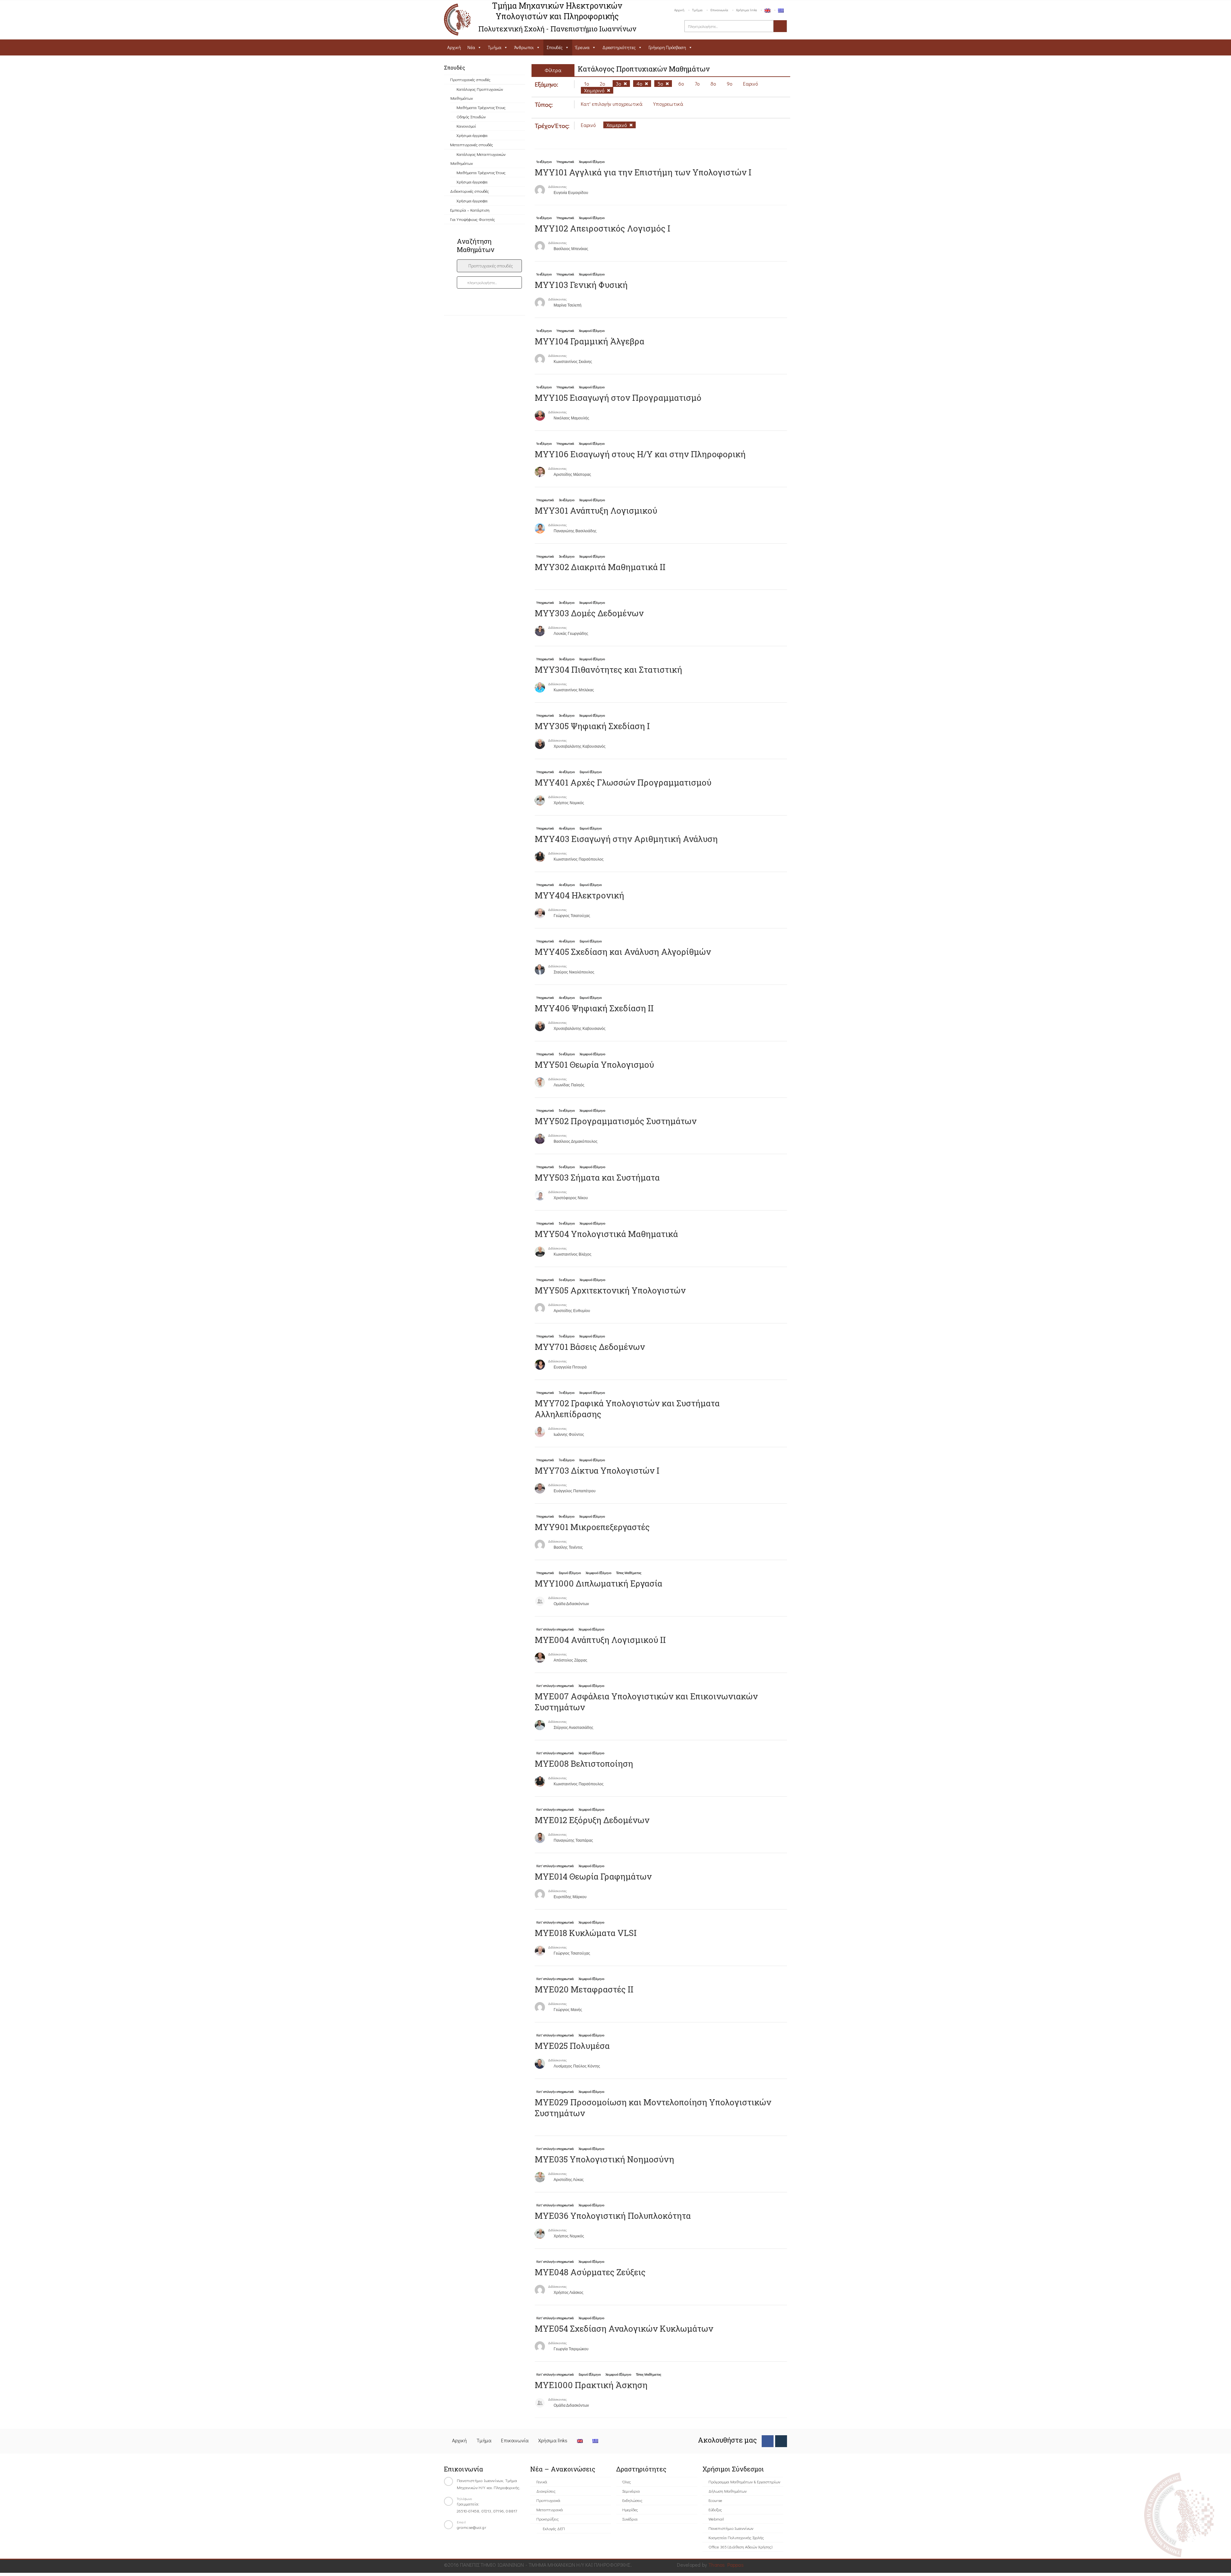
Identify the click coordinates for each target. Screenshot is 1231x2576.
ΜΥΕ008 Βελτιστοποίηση (584, 1764)
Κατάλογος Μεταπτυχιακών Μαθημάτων (478, 159)
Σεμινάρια (631, 2491)
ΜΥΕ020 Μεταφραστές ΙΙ (584, 1989)
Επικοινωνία (719, 10)
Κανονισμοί (466, 126)
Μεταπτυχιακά (550, 2509)
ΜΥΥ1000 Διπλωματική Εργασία (599, 1583)
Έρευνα (582, 47)
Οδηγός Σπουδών (471, 117)
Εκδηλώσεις (632, 2500)
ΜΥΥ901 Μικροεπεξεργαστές (592, 1527)
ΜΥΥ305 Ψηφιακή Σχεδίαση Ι (592, 726)
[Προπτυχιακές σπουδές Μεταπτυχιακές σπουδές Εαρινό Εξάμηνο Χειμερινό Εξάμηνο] (489, 266)
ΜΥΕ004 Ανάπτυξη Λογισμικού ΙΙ (600, 1640)
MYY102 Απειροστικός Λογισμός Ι (603, 228)
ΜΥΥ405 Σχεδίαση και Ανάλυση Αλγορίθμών (623, 952)
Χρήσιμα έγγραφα (472, 135)
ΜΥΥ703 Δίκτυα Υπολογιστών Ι (597, 1470)
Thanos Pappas (726, 2565)
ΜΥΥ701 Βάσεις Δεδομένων (590, 1347)
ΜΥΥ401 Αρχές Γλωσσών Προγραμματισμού (623, 782)
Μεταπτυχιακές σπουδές (472, 144)
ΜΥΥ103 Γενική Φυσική (581, 285)
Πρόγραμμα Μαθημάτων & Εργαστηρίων (744, 2482)
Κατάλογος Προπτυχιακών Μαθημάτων (477, 93)
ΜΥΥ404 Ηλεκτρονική (579, 895)
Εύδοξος (715, 2509)
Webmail (716, 2519)
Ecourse (715, 2500)
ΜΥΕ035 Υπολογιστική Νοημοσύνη (604, 2159)
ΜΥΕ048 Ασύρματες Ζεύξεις (590, 2272)
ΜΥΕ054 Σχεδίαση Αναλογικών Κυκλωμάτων (624, 2328)
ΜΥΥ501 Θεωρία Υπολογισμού (594, 1065)
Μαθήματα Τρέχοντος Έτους (481, 107)
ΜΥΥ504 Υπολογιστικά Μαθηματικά (606, 1234)
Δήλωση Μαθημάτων (728, 2491)
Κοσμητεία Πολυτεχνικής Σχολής (736, 2537)
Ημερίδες (630, 2509)
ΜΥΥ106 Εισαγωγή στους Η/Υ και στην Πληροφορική (640, 454)
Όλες (627, 2482)
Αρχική (679, 10)
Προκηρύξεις (548, 2519)
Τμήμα (697, 10)
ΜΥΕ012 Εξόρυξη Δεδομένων (592, 1820)
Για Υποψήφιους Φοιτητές (473, 219)
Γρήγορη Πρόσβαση (667, 47)
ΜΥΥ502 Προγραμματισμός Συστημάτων (616, 1121)
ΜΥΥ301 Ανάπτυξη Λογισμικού (596, 510)
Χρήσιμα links (746, 10)
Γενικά (542, 2482)
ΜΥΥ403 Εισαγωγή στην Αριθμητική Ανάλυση (626, 839)
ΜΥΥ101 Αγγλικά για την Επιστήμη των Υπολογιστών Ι (643, 172)
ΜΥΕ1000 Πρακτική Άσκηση (591, 2385)
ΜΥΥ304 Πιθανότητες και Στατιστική (608, 669)
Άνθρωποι (524, 47)
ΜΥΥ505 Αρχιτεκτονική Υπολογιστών (610, 1290)
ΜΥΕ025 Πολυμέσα (572, 2046)
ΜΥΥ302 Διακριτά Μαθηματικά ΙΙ (600, 567)
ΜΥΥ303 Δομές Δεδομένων (589, 613)
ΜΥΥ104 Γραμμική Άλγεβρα (590, 341)
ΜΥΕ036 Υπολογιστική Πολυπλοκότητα (613, 2216)
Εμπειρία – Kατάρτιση (470, 210)
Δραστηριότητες (619, 47)
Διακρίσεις (546, 2491)
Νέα (471, 47)
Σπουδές (555, 47)
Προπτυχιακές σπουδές (470, 79)
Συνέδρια (630, 2519)
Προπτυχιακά (548, 2500)
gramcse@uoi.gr (472, 2527)
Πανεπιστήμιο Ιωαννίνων (731, 2528)
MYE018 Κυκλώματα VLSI (586, 1933)
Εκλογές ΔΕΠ (554, 2528)
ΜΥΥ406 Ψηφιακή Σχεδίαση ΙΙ (594, 1008)
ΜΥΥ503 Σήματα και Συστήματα (597, 1177)
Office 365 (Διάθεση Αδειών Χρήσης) (740, 2547)
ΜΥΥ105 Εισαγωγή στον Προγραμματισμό (618, 398)
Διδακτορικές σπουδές (469, 191)
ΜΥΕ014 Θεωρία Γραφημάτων (593, 1876)
